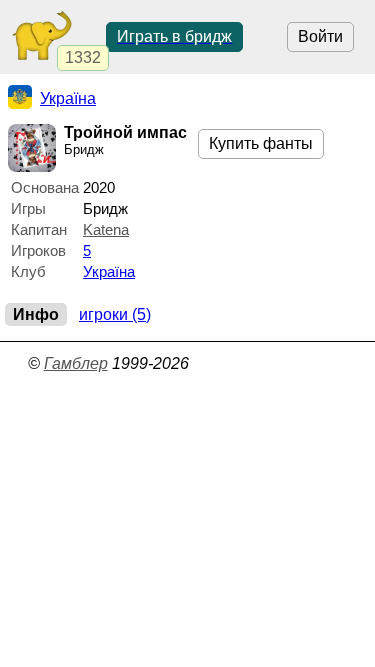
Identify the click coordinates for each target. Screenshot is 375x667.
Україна (109, 271)
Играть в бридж (174, 36)
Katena (106, 229)
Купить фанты (261, 143)
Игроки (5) (115, 314)
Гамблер (76, 363)
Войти (320, 36)
